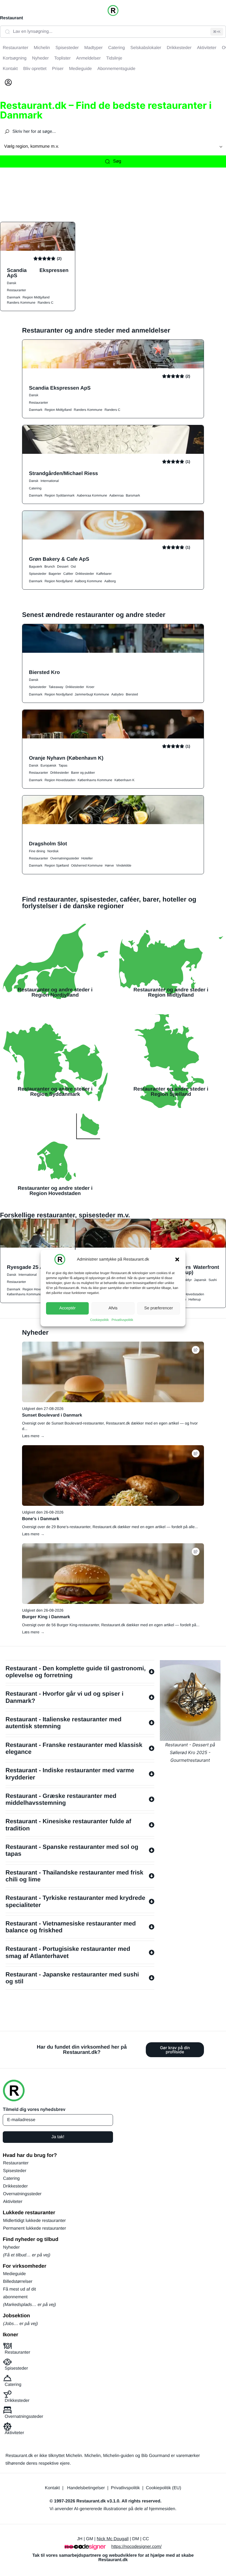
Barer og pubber (83, 773)
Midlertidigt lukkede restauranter (34, 2221)
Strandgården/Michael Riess (64, 473)
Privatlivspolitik (123, 1320)
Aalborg (110, 581)
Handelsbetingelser (86, 2488)
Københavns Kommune (95, 780)
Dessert (63, 567)
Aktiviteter (13, 2202)
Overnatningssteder (65, 858)
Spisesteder (38, 574)
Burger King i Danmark (46, 1617)
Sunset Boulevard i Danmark (52, 1415)
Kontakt (52, 2488)
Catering (35, 488)
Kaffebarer (104, 574)
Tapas (63, 765)
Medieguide (14, 2274)
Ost (73, 567)
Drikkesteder (85, 574)
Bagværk (36, 567)
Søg (117, 161)
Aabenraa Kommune (92, 495)
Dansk (12, 283)
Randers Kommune (21, 303)
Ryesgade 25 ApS (28, 1267)
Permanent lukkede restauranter (35, 2228)
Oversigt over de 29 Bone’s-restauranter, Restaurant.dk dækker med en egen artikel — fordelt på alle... (110, 1527)
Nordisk (53, 851)
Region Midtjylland (36, 297)
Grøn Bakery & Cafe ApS (59, 559)
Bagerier (55, 574)
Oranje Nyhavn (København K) (66, 758)
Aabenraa (117, 495)
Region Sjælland (57, 865)
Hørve (109, 865)
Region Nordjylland (59, 581)
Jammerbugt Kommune (92, 694)
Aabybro (118, 694)
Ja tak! (58, 2137)
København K (124, 780)
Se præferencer (158, 1308)
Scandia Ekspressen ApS (38, 273)
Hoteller (87, 858)
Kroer (90, 687)
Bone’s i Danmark (41, 1519)
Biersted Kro (44, 672)
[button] (177, 1259)
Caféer (68, 574)
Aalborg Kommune (88, 581)
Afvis (113, 1308)
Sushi (212, 1280)
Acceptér (67, 1308)
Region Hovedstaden (60, 780)
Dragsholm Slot (48, 844)
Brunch (50, 567)
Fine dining (37, 851)
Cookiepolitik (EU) (163, 2488)
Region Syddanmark (60, 495)
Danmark (14, 297)
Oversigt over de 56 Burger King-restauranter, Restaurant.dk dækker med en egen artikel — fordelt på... (111, 1625)
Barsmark (133, 495)
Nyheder (11, 2247)
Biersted (132, 694)
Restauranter (16, 290)
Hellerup (195, 1299)
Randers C (45, 303)
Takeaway (56, 687)
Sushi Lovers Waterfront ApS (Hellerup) (188, 1270)
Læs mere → (33, 1436)
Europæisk (48, 765)
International (50, 481)
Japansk (200, 1280)
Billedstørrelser (18, 2282)
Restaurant (12, 18)
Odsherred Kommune (87, 865)
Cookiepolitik (99, 1320)
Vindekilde (124, 865)
